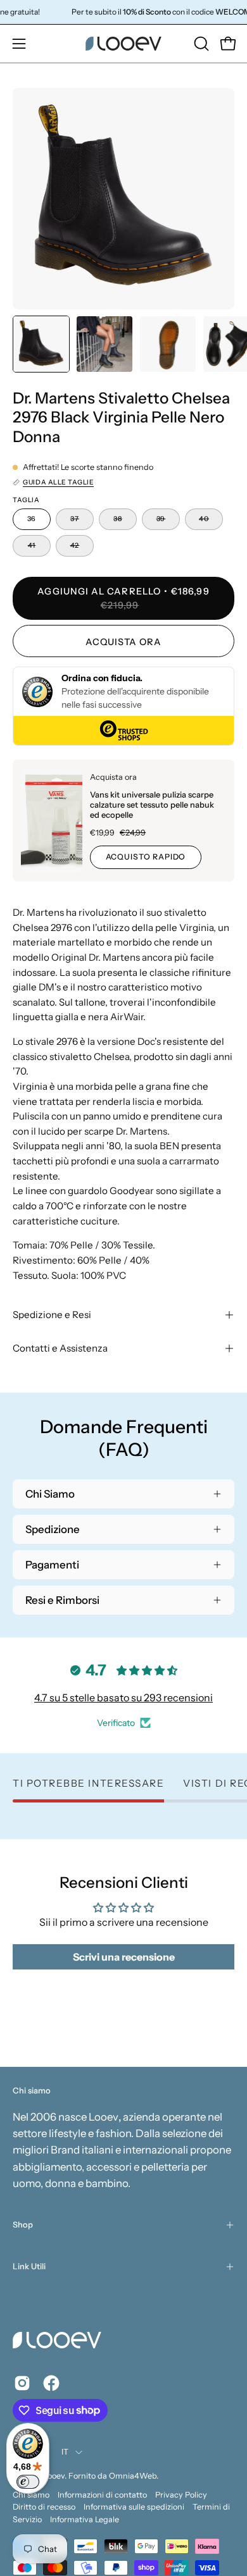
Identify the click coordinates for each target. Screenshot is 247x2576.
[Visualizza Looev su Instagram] (22, 2383)
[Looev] (123, 44)
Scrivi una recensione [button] (124, 1957)
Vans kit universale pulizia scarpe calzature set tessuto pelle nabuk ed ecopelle (152, 805)
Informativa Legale (85, 2519)
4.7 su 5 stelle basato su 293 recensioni (123, 1698)
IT (65, 2452)
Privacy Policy (181, 2495)
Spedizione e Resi (52, 1315)
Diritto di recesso (44, 2507)
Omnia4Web (133, 2476)
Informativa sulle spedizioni (134, 2507)
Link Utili (29, 2266)
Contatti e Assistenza (60, 1348)
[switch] (28, 2482)
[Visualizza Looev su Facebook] (51, 2383)
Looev (54, 2476)
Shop (23, 2225)
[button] (200, 44)
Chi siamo (31, 2495)
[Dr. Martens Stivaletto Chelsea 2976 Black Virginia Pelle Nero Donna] (41, 344)
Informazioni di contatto (102, 2495)
